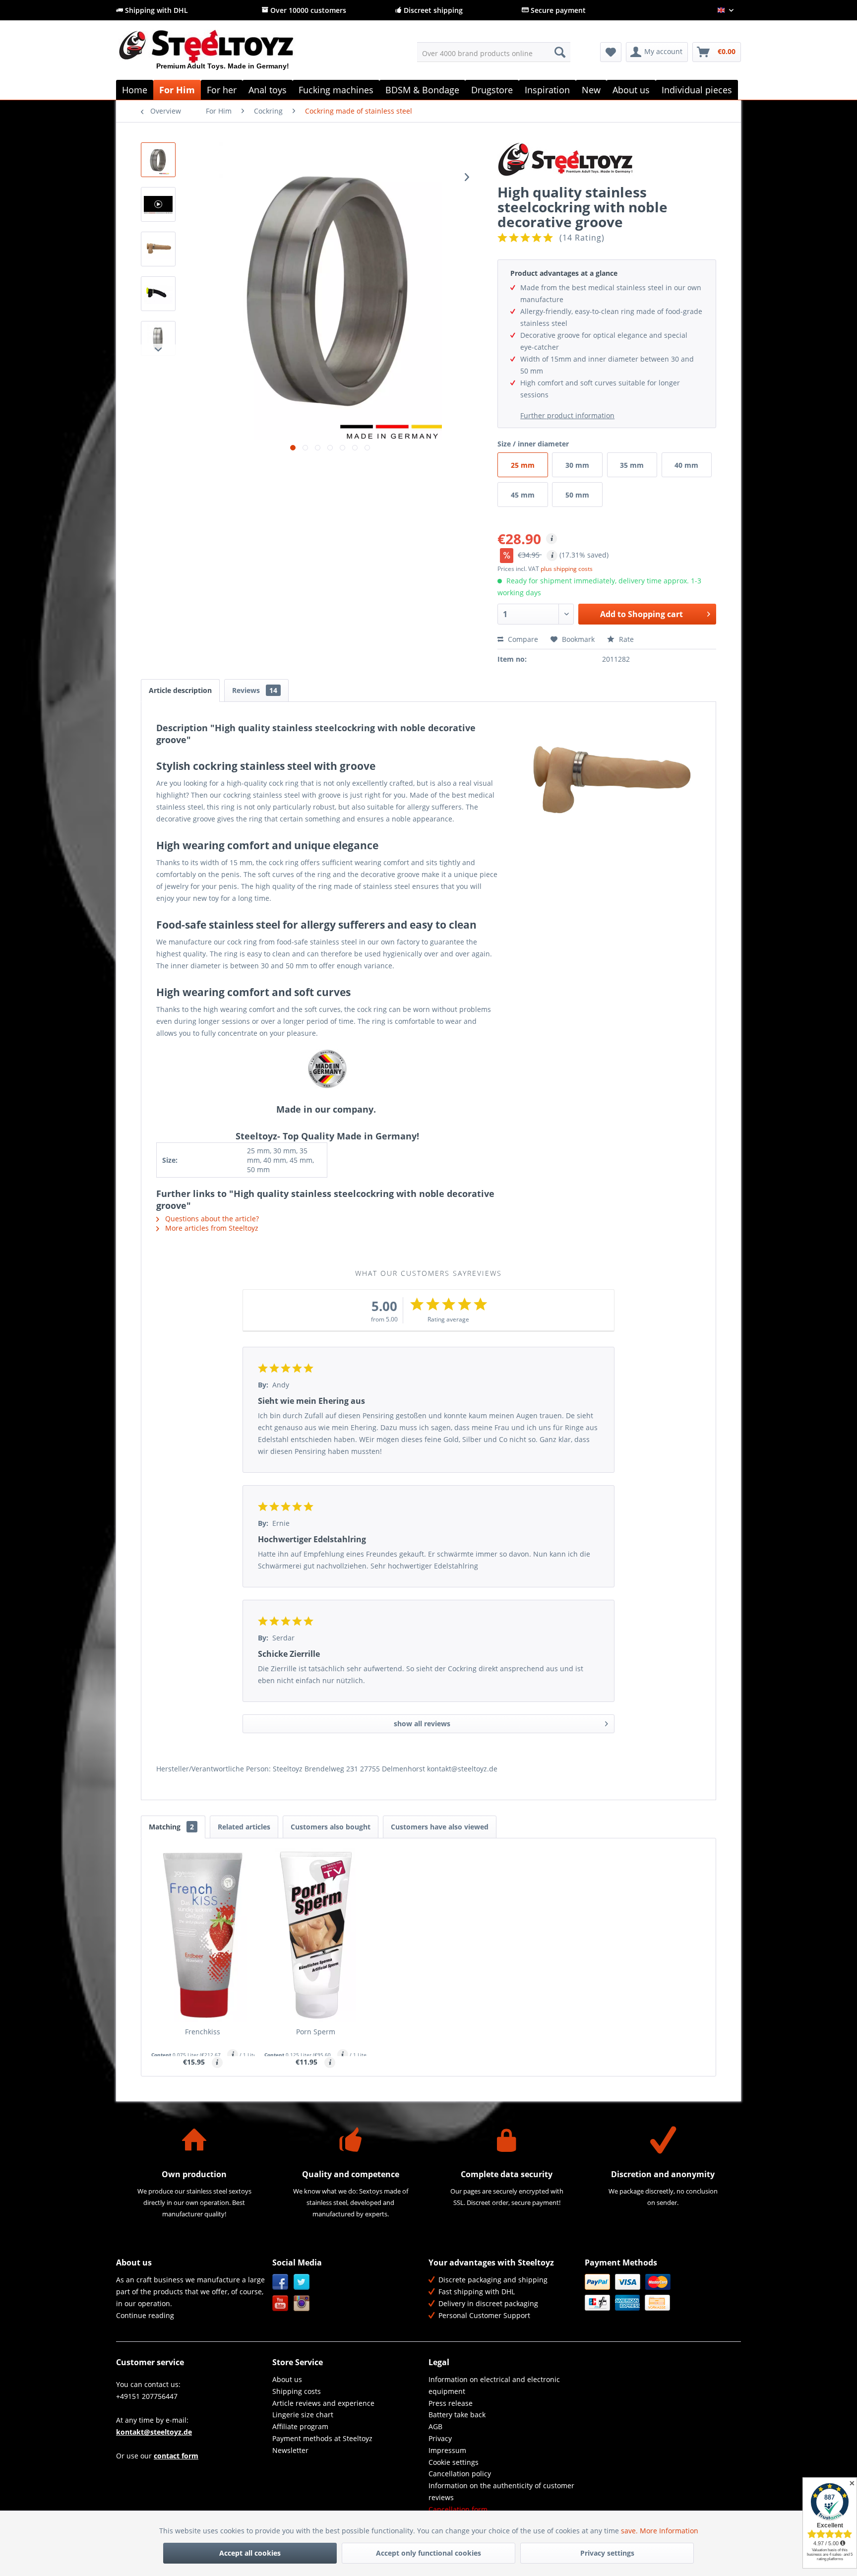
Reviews (255, 690)
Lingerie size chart (303, 2415)
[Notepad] (611, 52)
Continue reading (145, 2315)
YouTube (280, 2303)
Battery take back (457, 2415)
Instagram (302, 2303)
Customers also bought (331, 1827)
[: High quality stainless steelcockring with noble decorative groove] (158, 160)
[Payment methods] (660, 2292)
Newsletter (290, 2450)
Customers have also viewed (440, 1827)
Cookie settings (454, 2462)
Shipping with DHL (155, 10)
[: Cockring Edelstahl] (158, 294)
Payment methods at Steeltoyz (322, 2438)
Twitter (302, 2282)
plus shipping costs (567, 569)
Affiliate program (300, 2426)
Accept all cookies (250, 2553)
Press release (451, 2403)
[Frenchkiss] (203, 1935)
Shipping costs (297, 2391)
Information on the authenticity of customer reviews (501, 2491)
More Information (669, 2531)
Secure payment (557, 10)
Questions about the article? (211, 1219)
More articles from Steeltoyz (211, 1228)
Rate (625, 639)
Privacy (440, 2438)
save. (630, 2531)
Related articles (244, 1827)
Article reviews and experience (323, 2403)
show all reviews (422, 1724)
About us (287, 2379)
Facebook (280, 2282)
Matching (171, 1827)
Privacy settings (607, 2553)
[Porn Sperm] (316, 1935)
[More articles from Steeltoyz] (607, 160)
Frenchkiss (203, 2032)
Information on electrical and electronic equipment (494, 2385)
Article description (180, 690)
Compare (522, 639)
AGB (435, 2426)
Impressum (447, 2450)
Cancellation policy (460, 2474)
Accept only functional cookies (428, 2553)
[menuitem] (494, 52)
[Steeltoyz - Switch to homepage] (223, 54)
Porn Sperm (316, 2032)
